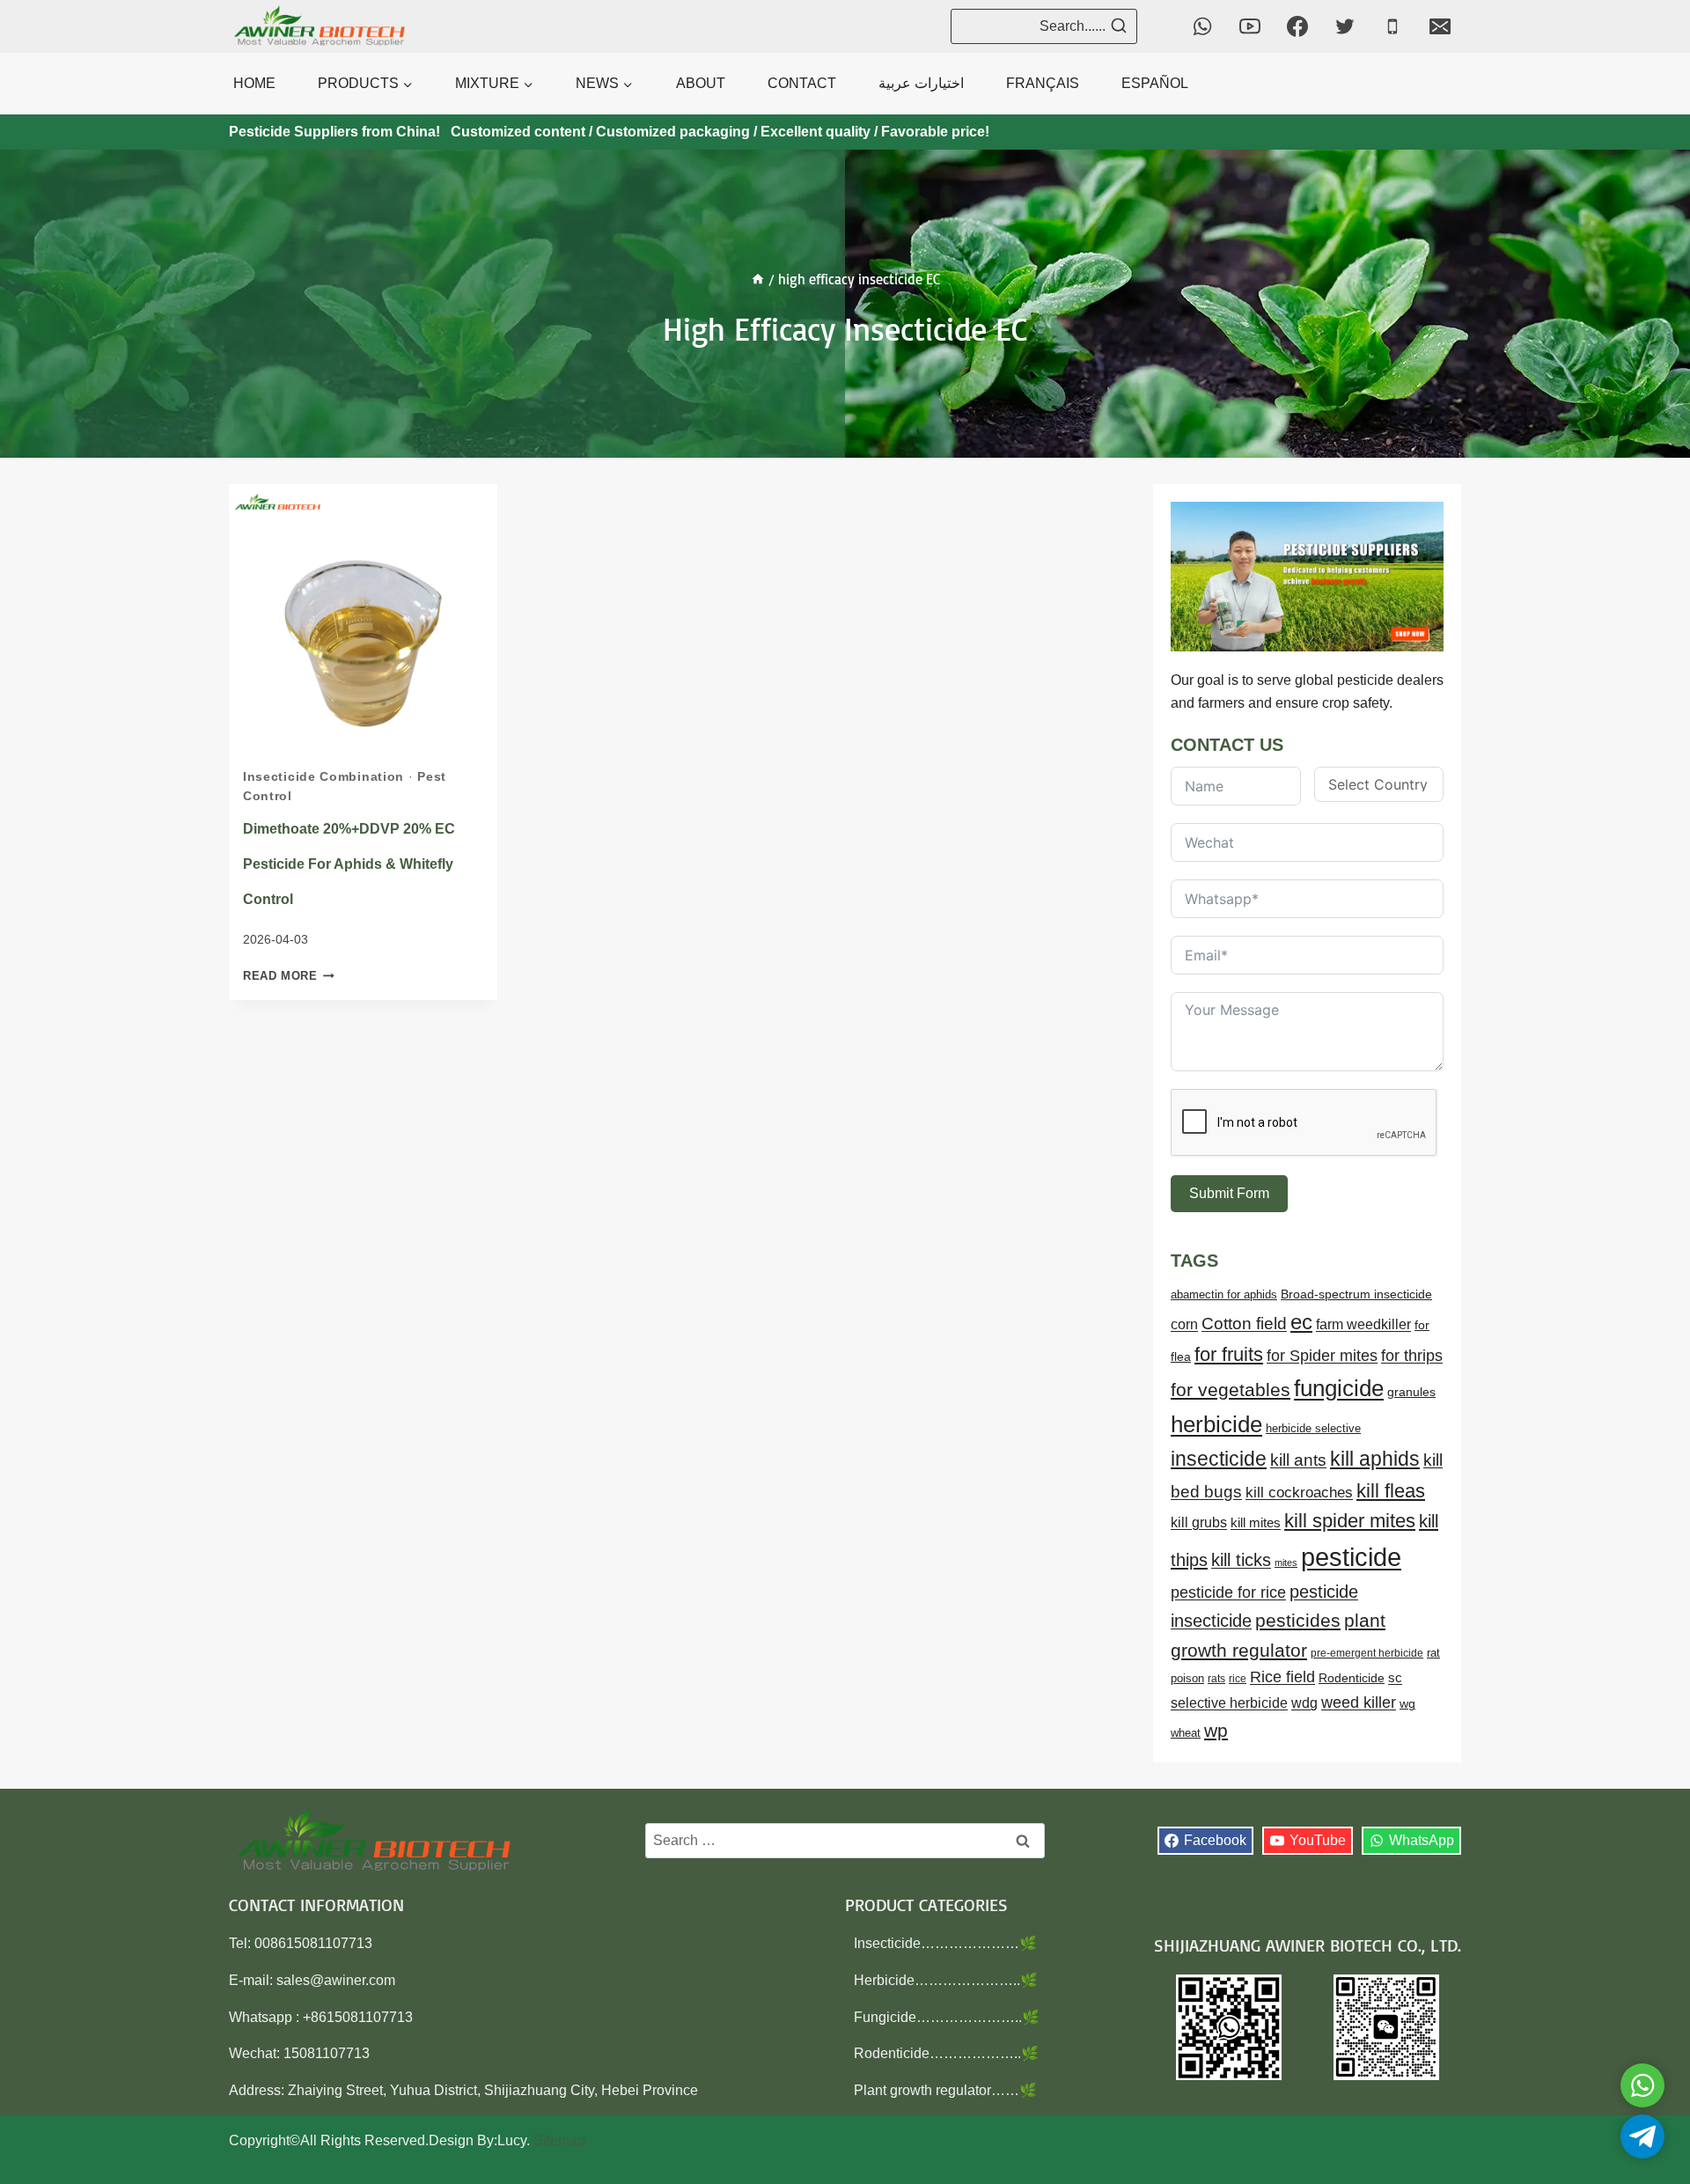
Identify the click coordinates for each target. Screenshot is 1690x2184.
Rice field (1282, 1677)
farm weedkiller (1363, 1324)
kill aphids (1375, 1459)
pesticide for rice (1228, 1592)
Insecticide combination (323, 776)
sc (1395, 1677)
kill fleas (1391, 1491)
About (701, 83)
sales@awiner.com (336, 1980)
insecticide (1219, 1459)
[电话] (1392, 26)
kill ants (1298, 1460)
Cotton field (1244, 1324)
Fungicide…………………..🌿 (947, 2017)
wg (1407, 1704)
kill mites (1256, 1522)
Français (1043, 83)
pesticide (1351, 1557)
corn (1184, 1324)
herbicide (1216, 1424)
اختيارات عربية (921, 83)
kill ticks (1241, 1560)
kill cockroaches (1299, 1493)
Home (254, 83)
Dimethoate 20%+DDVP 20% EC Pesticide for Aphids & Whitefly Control (349, 864)
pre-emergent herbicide (1367, 1653)
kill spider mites (1350, 1521)
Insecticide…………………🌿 (945, 1943)
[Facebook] (1297, 26)
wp (1216, 1730)
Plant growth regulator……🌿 (945, 2090)
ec (1301, 1322)
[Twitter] (1345, 26)
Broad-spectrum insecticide (1356, 1294)
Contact (802, 83)
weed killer (1359, 1702)
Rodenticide (1352, 1678)
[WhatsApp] (1202, 26)
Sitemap (559, 2140)
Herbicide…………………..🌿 (946, 1980)
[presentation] (363, 618)
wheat (1186, 1733)
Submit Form (1229, 1193)
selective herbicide (1229, 1703)
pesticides (1298, 1620)
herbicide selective (1313, 1428)
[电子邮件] (1440, 26)
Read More (289, 976)
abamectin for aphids (1224, 1294)
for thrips (1412, 1356)
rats (1216, 1679)
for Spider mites (1322, 1356)
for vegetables (1231, 1390)
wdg (1304, 1703)
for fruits (1229, 1354)
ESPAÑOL (1155, 83)
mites (1286, 1563)
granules (1411, 1392)
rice (1238, 1679)
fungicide (1339, 1388)
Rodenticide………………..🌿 (946, 2053)
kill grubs (1199, 1522)
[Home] (758, 279)
